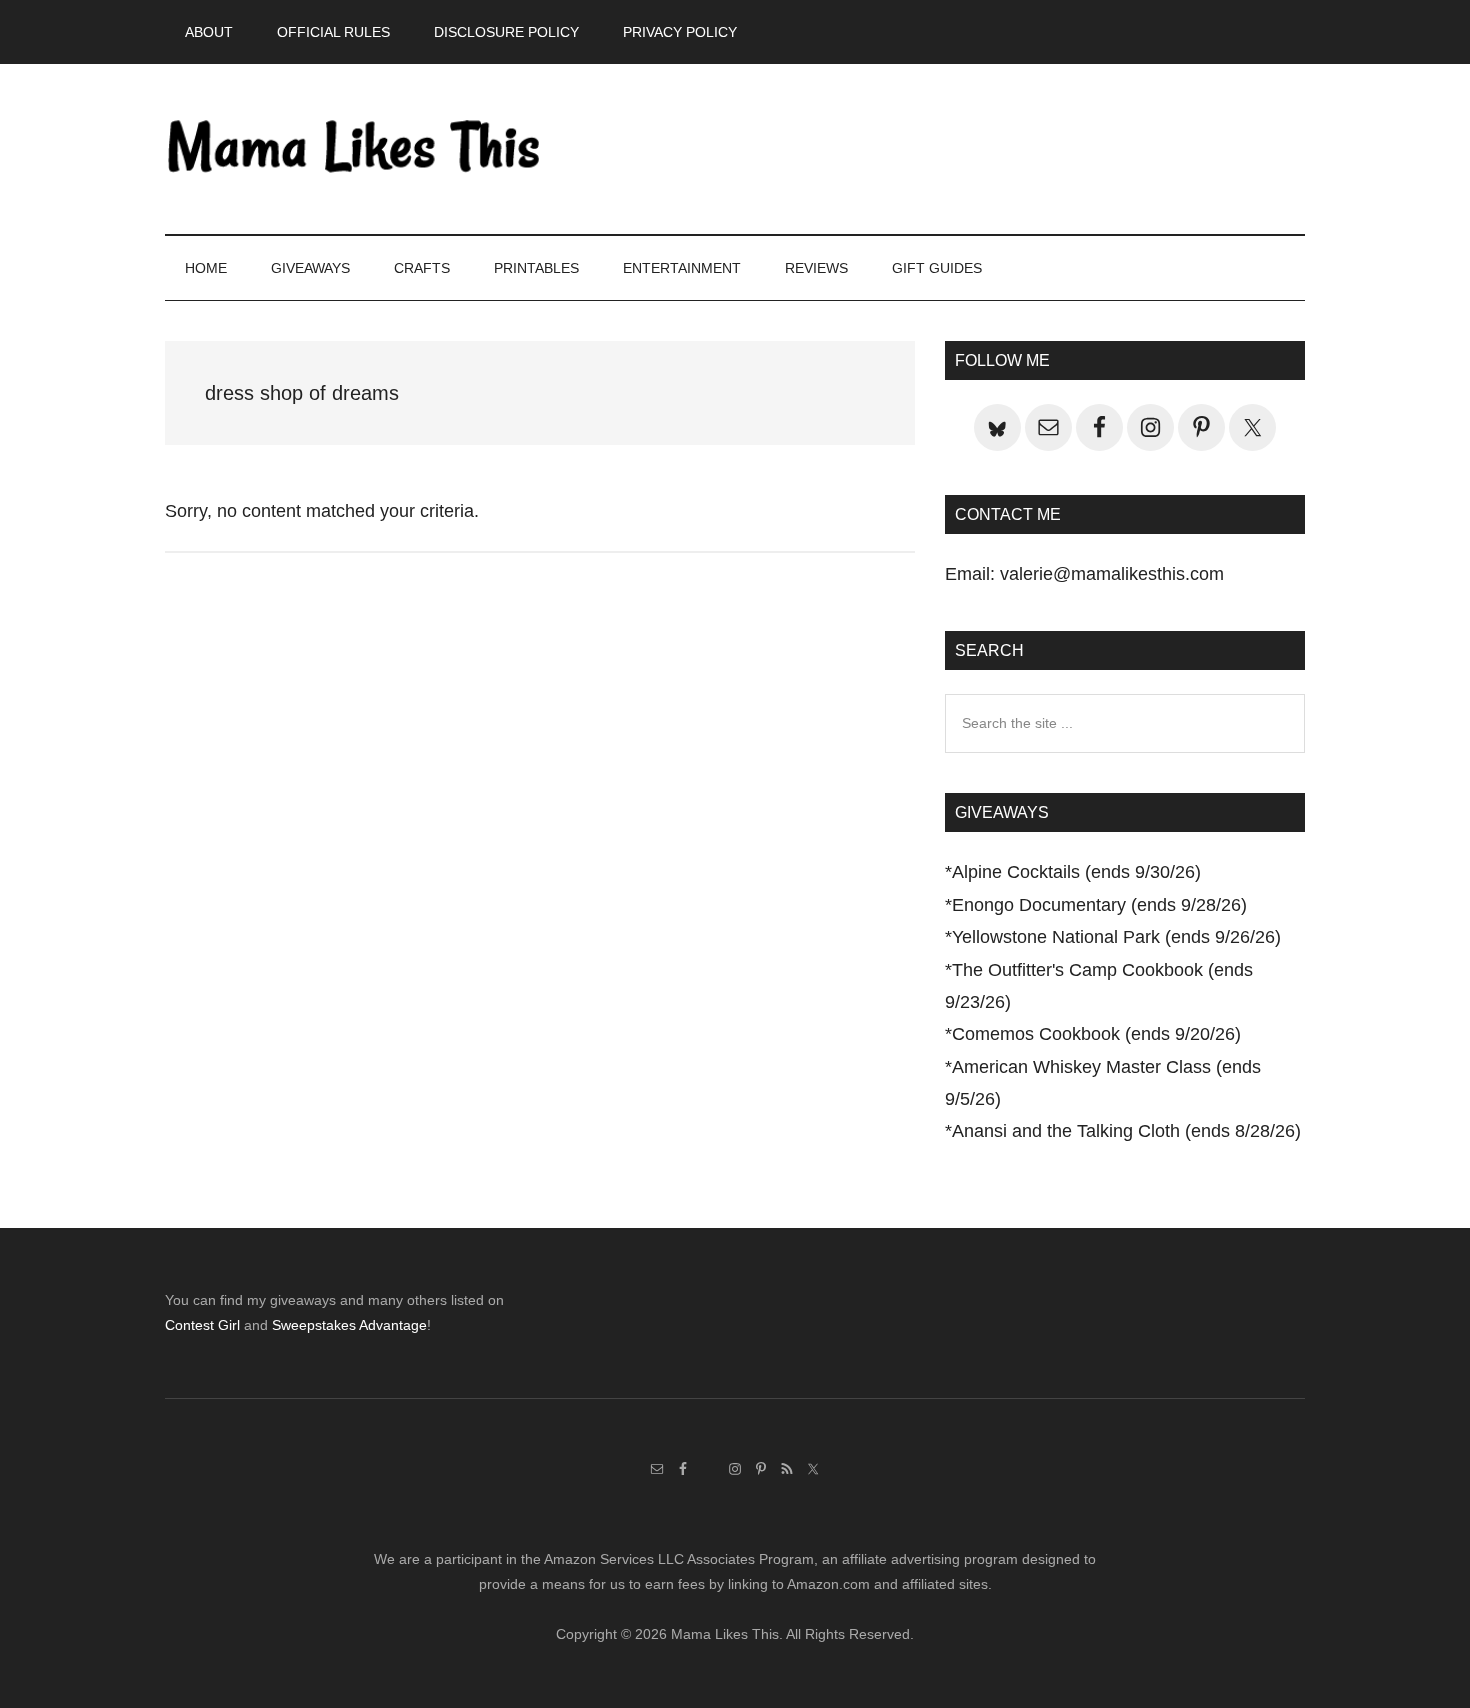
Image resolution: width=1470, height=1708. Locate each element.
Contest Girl (202, 1325)
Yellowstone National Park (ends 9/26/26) (1116, 937)
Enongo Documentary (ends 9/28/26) (1099, 905)
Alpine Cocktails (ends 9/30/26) (1076, 872)
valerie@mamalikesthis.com (1112, 574)
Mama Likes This (355, 149)
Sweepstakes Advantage (349, 1325)
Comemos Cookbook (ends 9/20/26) (1096, 1034)
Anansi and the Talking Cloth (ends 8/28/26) (1126, 1131)
